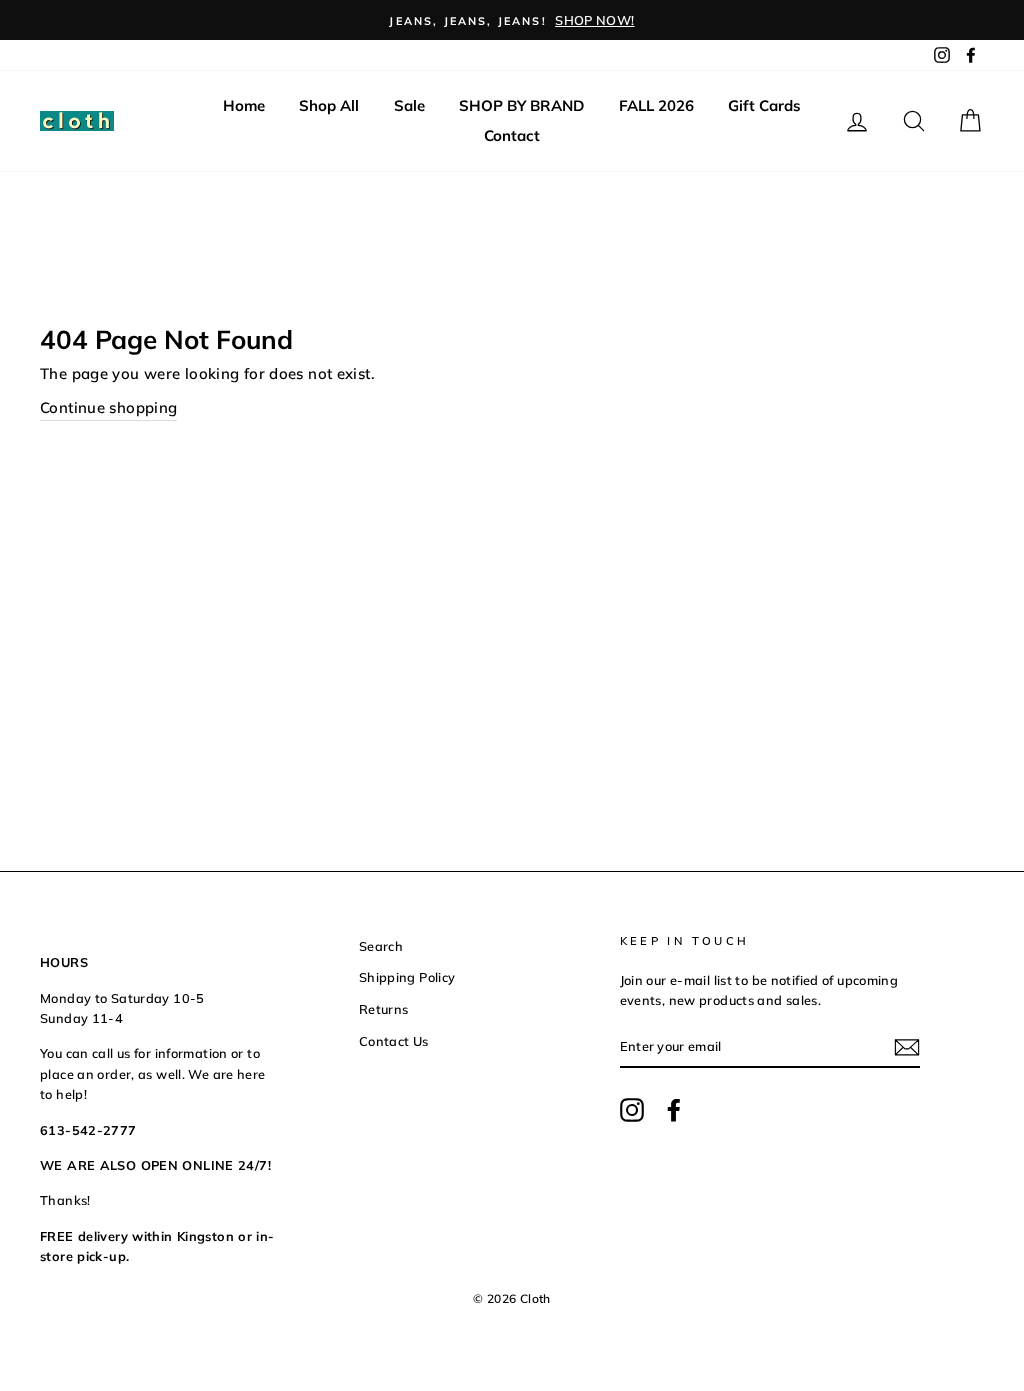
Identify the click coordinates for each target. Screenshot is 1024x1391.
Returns (384, 1009)
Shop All (329, 105)
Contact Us (394, 1041)
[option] (512, 20)
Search (381, 946)
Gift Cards (764, 105)
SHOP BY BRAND (521, 105)
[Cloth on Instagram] (632, 1110)
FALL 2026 (656, 105)
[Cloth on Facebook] (674, 1110)
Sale (409, 105)
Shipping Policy (407, 977)
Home (244, 105)
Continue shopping (108, 407)
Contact (512, 135)
